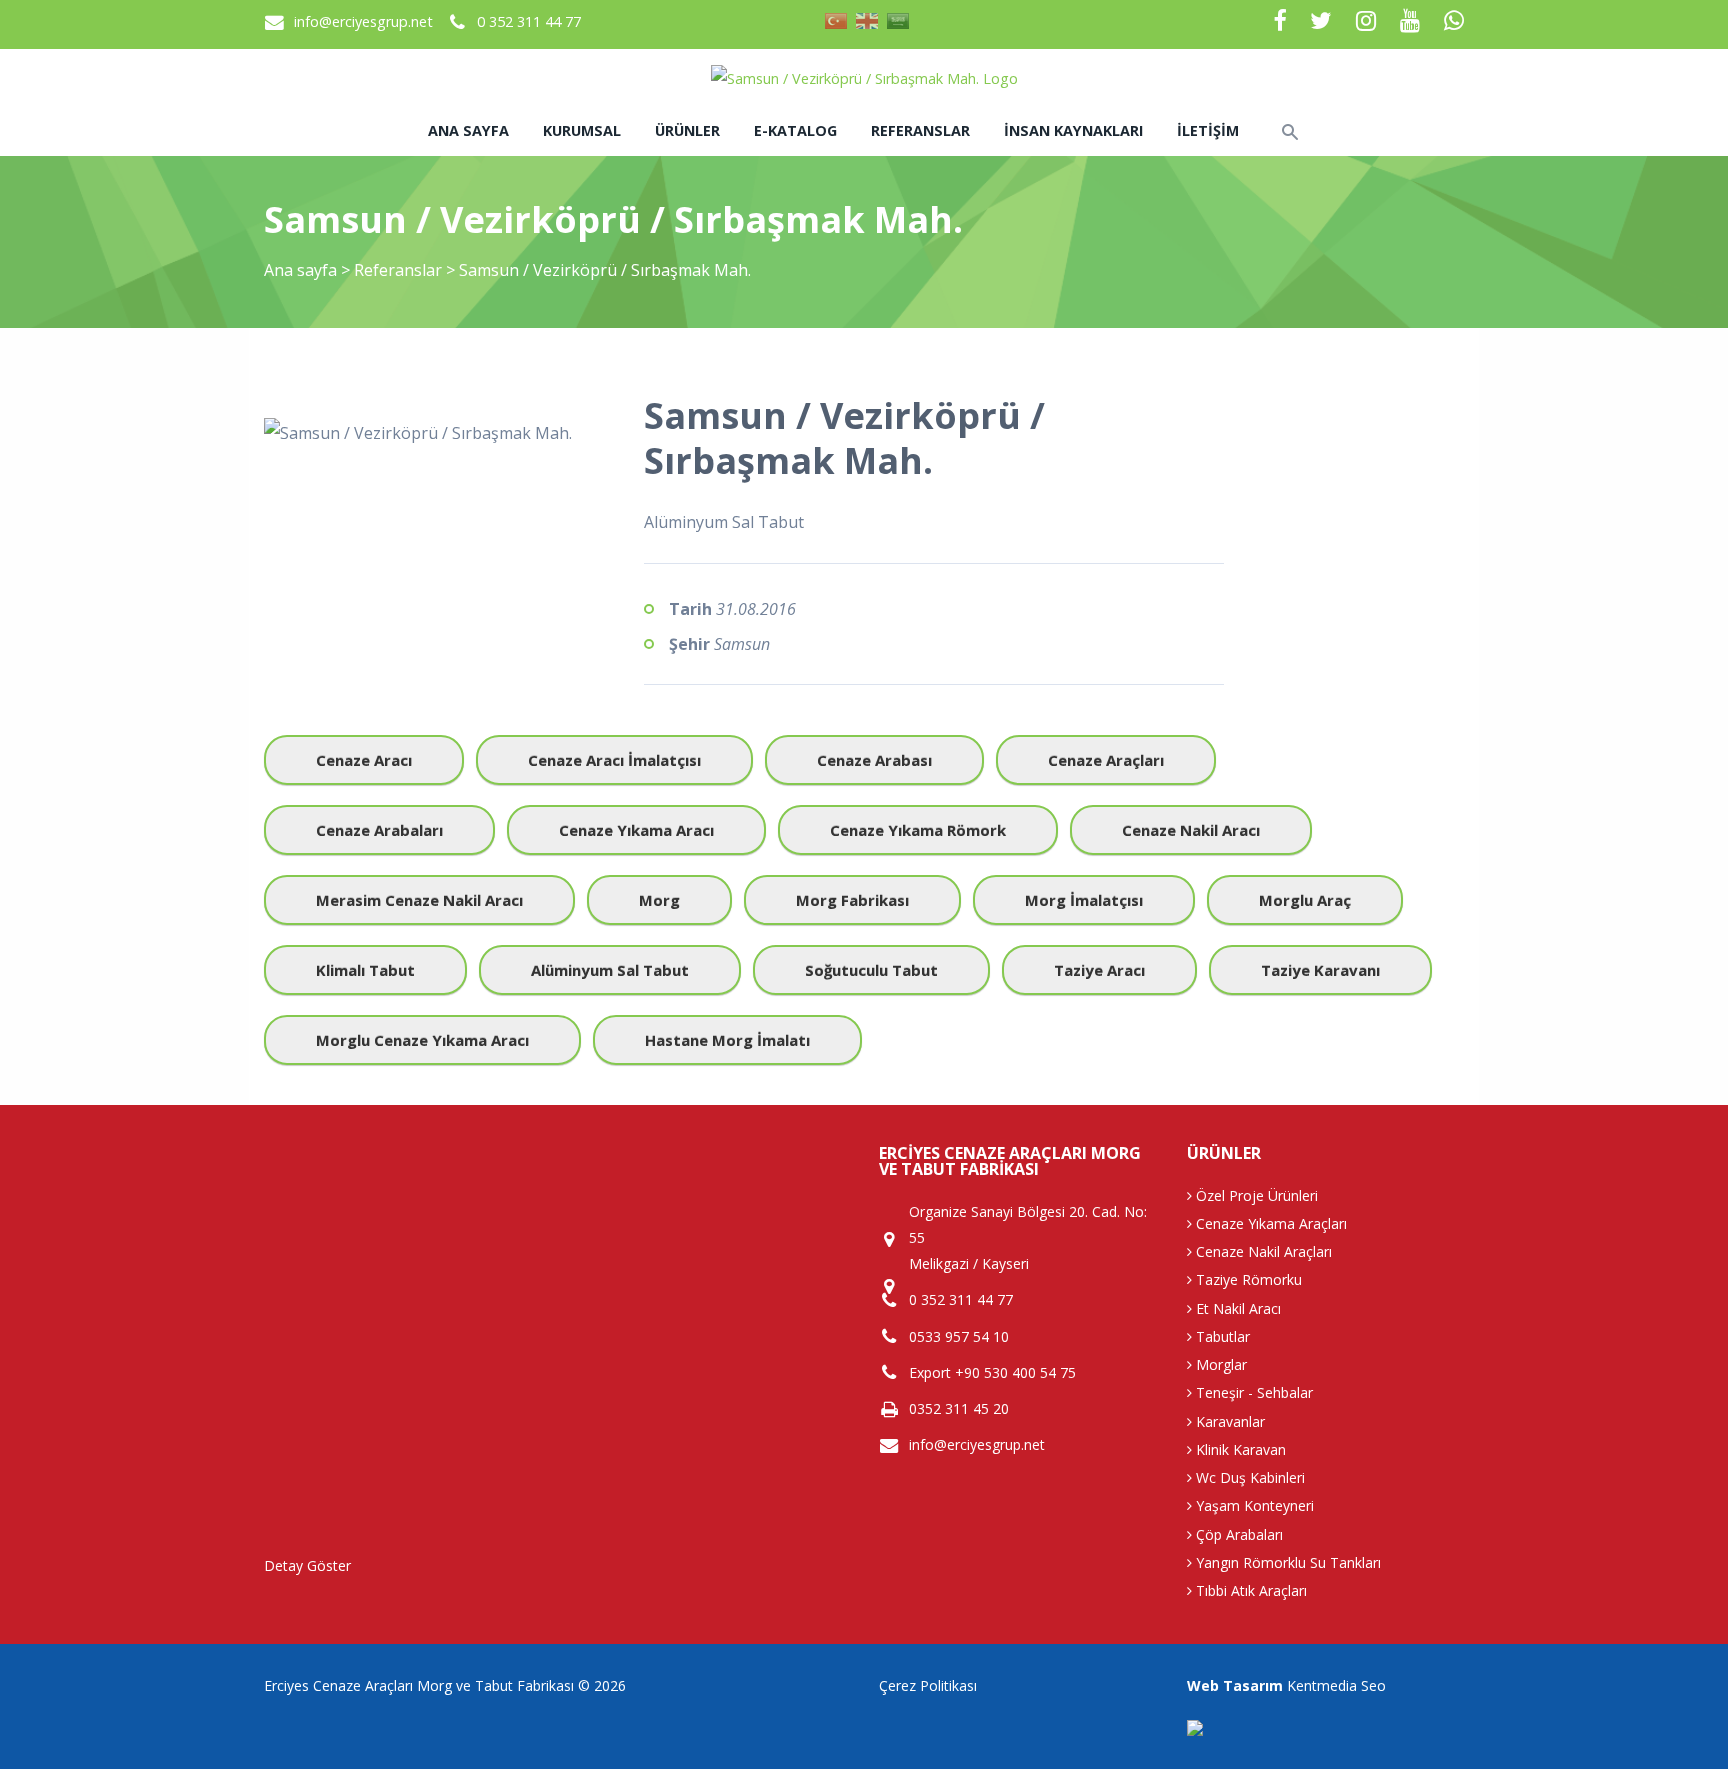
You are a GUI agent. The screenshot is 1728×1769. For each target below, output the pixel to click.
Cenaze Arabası (874, 760)
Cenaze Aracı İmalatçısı (614, 760)
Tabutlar (1221, 1336)
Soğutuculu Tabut (871, 970)
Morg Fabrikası (852, 900)
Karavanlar (1228, 1421)
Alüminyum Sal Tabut (610, 970)
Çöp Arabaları (1237, 1534)
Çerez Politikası (928, 1685)
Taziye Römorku (1247, 1279)
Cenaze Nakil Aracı (1191, 830)
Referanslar (920, 130)
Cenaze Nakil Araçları (1262, 1251)
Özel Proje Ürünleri (1255, 1195)
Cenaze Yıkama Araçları (1269, 1223)
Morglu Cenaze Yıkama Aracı (422, 1040)
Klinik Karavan (1239, 1449)
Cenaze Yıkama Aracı (636, 830)
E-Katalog (795, 130)
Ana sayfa (468, 130)
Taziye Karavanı (1320, 970)
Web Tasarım (1235, 1685)
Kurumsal (582, 130)
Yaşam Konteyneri (1253, 1505)
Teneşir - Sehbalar (1252, 1392)
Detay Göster (307, 1565)
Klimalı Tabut (365, 970)
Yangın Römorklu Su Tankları (1286, 1562)
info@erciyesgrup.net (363, 21)
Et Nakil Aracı (1236, 1308)
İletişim (1208, 130)
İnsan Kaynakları (1073, 130)
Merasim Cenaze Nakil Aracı (419, 900)
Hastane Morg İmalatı (727, 1040)
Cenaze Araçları (1106, 760)
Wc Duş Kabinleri (1248, 1477)
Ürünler (687, 130)
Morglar (1219, 1364)
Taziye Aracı (1099, 970)
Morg (659, 900)
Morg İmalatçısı (1084, 900)
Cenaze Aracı (364, 760)
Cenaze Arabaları (379, 830)
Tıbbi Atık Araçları (1249, 1590)
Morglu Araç (1305, 900)
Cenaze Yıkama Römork (918, 830)
